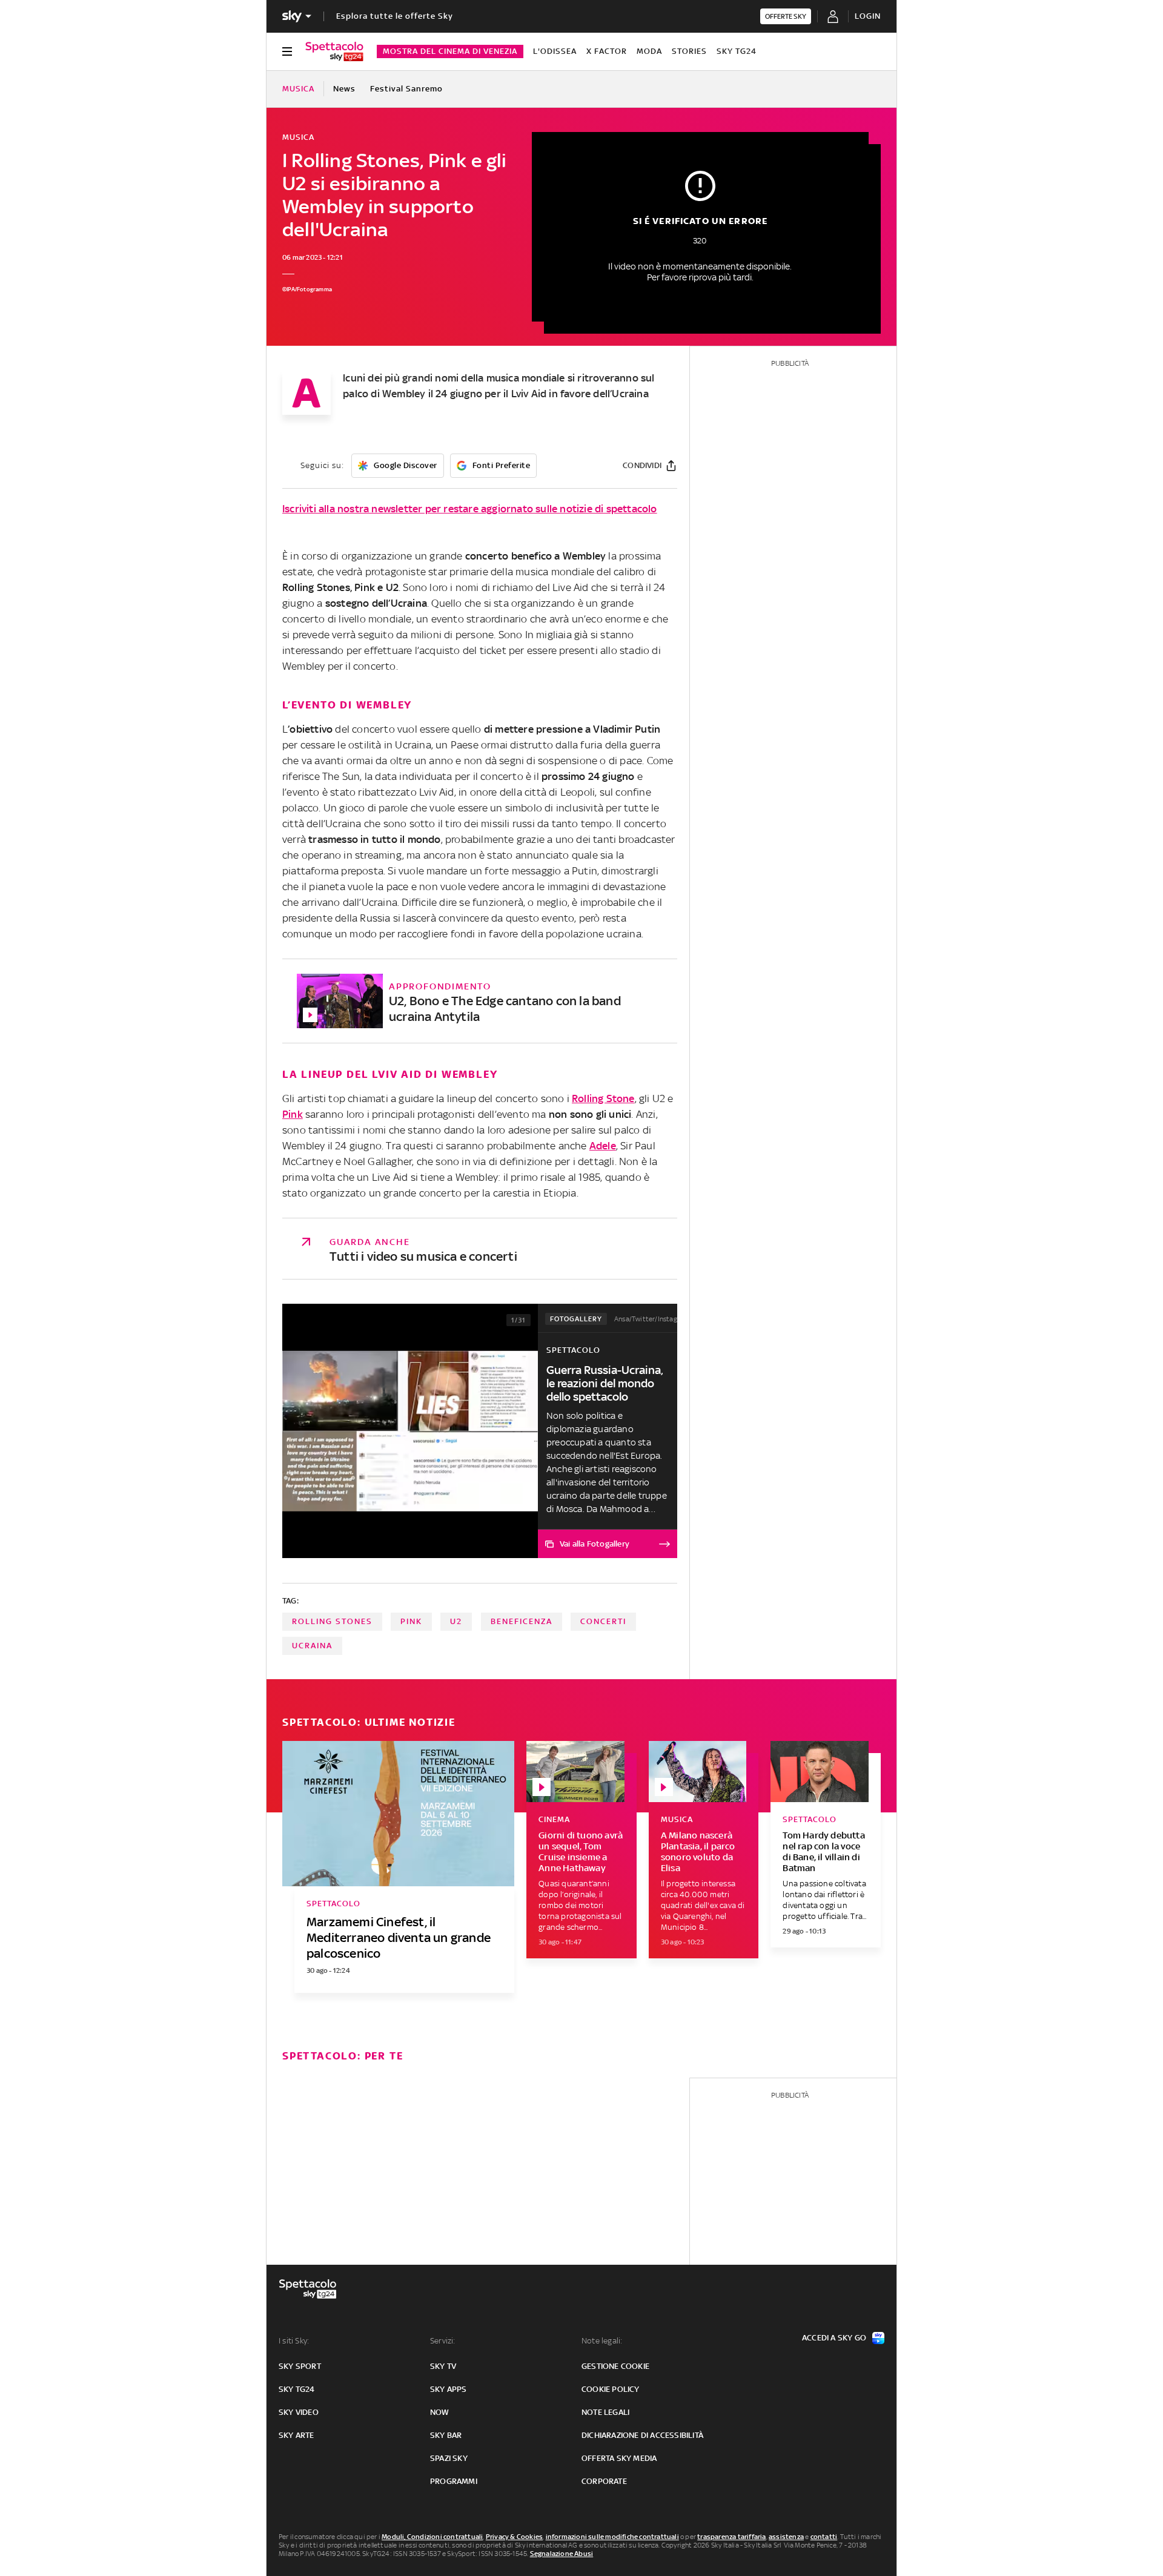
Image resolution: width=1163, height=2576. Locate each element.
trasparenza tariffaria (731, 2537)
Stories (689, 51)
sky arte (297, 2435)
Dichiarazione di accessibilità (642, 2435)
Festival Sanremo (406, 89)
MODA (649, 51)
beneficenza (522, 1621)
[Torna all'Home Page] (334, 51)
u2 (456, 1621)
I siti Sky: (294, 2341)
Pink (293, 1114)
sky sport (300, 2366)
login (868, 16)
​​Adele (603, 1146)
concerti (603, 1621)
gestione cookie (615, 2366)
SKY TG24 (737, 51)
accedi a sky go (834, 2338)
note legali (605, 2412)
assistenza (786, 2537)
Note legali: (602, 2341)
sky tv (443, 2366)
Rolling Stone (603, 1098)
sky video (299, 2412)
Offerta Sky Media (619, 2458)
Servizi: (443, 2341)
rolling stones (332, 1621)
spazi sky (449, 2458)
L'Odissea (555, 51)
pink (411, 1621)
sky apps (449, 2389)
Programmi (454, 2481)
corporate (604, 2481)
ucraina (312, 1646)
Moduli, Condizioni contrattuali (432, 2537)
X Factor (607, 51)
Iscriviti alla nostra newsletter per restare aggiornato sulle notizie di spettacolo (470, 509)
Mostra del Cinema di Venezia (450, 51)
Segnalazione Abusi (562, 2554)
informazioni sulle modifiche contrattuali (612, 2537)
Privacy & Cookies (514, 2537)
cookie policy (611, 2389)
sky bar (446, 2435)
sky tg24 (297, 2389)
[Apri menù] (287, 51)
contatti (824, 2537)
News (344, 89)
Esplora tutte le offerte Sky (395, 16)
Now (440, 2412)
